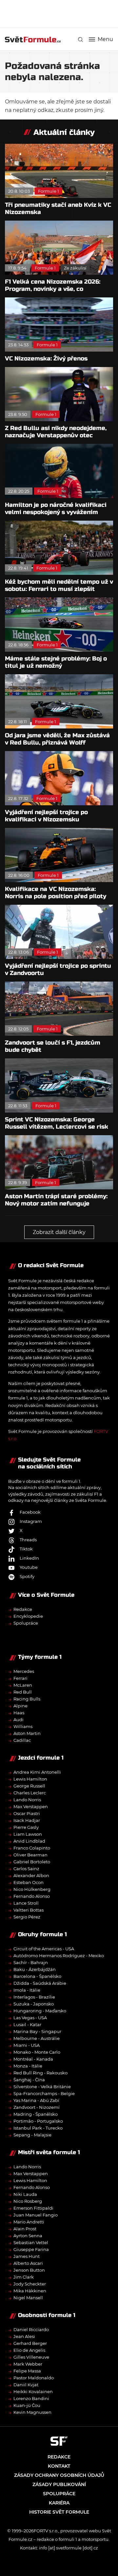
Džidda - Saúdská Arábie (40, 1983)
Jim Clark (24, 2277)
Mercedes (24, 1671)
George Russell (29, 1786)
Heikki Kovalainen (33, 2392)
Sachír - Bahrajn (31, 1962)
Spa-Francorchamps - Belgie (44, 2093)
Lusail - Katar (27, 2024)
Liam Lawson (28, 1834)
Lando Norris (27, 1800)
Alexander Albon (31, 1875)
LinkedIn (29, 1558)
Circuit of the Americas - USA (44, 1949)
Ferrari (20, 1678)
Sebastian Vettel (31, 2242)
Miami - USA (27, 2045)
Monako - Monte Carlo (37, 2052)
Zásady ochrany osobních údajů (59, 2475)
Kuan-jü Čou (27, 2405)
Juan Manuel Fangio (36, 2215)
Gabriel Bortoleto (32, 1862)
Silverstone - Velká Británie (42, 2087)
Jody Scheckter (30, 2284)
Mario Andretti (29, 2222)
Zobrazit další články (59, 1232)
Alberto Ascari (28, 2263)
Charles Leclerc (30, 1793)
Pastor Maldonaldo (34, 2378)
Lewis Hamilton (30, 1779)
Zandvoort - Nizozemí (37, 2107)
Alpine (20, 1706)
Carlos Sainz (26, 1869)
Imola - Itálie (27, 1990)
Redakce (23, 1609)
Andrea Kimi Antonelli (37, 1772)
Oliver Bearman (30, 1855)
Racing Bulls (27, 1699)
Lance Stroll (26, 1903)
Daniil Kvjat (26, 2385)
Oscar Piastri (27, 1813)
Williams (23, 1726)
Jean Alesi (24, 2336)
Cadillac (22, 1740)
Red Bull (23, 1692)
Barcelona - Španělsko (37, 1976)
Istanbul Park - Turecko (38, 2128)
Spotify (27, 1576)
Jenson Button (29, 2270)
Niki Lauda (25, 2194)
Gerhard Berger (30, 2343)
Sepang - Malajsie (32, 2135)
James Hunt (27, 2256)
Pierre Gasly (26, 1827)
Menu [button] (105, 39)
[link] (80, 40)
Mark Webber (28, 2364)
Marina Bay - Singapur (37, 2031)
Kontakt (59, 2466)
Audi (19, 1720)
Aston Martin (27, 1733)
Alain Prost (25, 2229)
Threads (28, 1540)
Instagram (31, 1521)
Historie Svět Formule (59, 2512)
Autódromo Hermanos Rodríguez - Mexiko (59, 1956)
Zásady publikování (59, 2484)
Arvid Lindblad (29, 1841)
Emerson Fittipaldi (33, 2208)
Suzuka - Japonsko (34, 2004)
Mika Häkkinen (30, 2291)
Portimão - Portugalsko (38, 2121)
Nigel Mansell (28, 2298)
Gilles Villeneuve (31, 2357)
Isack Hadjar (27, 1820)
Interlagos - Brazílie (34, 1997)
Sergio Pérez (27, 1917)
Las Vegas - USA (30, 2018)
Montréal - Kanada (33, 2059)
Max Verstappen (31, 1807)
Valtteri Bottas (29, 1910)
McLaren (23, 1685)
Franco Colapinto (32, 1848)
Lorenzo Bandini (31, 2398)
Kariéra (59, 2503)
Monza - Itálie (28, 2066)
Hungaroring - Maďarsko (40, 2011)
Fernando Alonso (32, 1896)
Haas (19, 1713)
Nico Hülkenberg (32, 1889)
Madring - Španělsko (36, 2114)
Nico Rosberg (28, 2201)
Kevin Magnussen (32, 2412)
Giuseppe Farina (31, 2249)
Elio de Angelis (29, 2350)
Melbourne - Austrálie (37, 2038)
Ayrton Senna (28, 2236)
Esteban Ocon (29, 1882)
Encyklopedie (28, 1616)
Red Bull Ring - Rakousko (40, 2073)
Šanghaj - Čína (29, 2080)
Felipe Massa (27, 2371)
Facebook (30, 1512)
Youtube (29, 1567)
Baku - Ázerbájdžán (35, 1969)
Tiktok (26, 1549)
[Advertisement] (61, 13)
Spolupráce (26, 1623)
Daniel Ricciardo (31, 2329)
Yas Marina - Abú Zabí (36, 2100)
